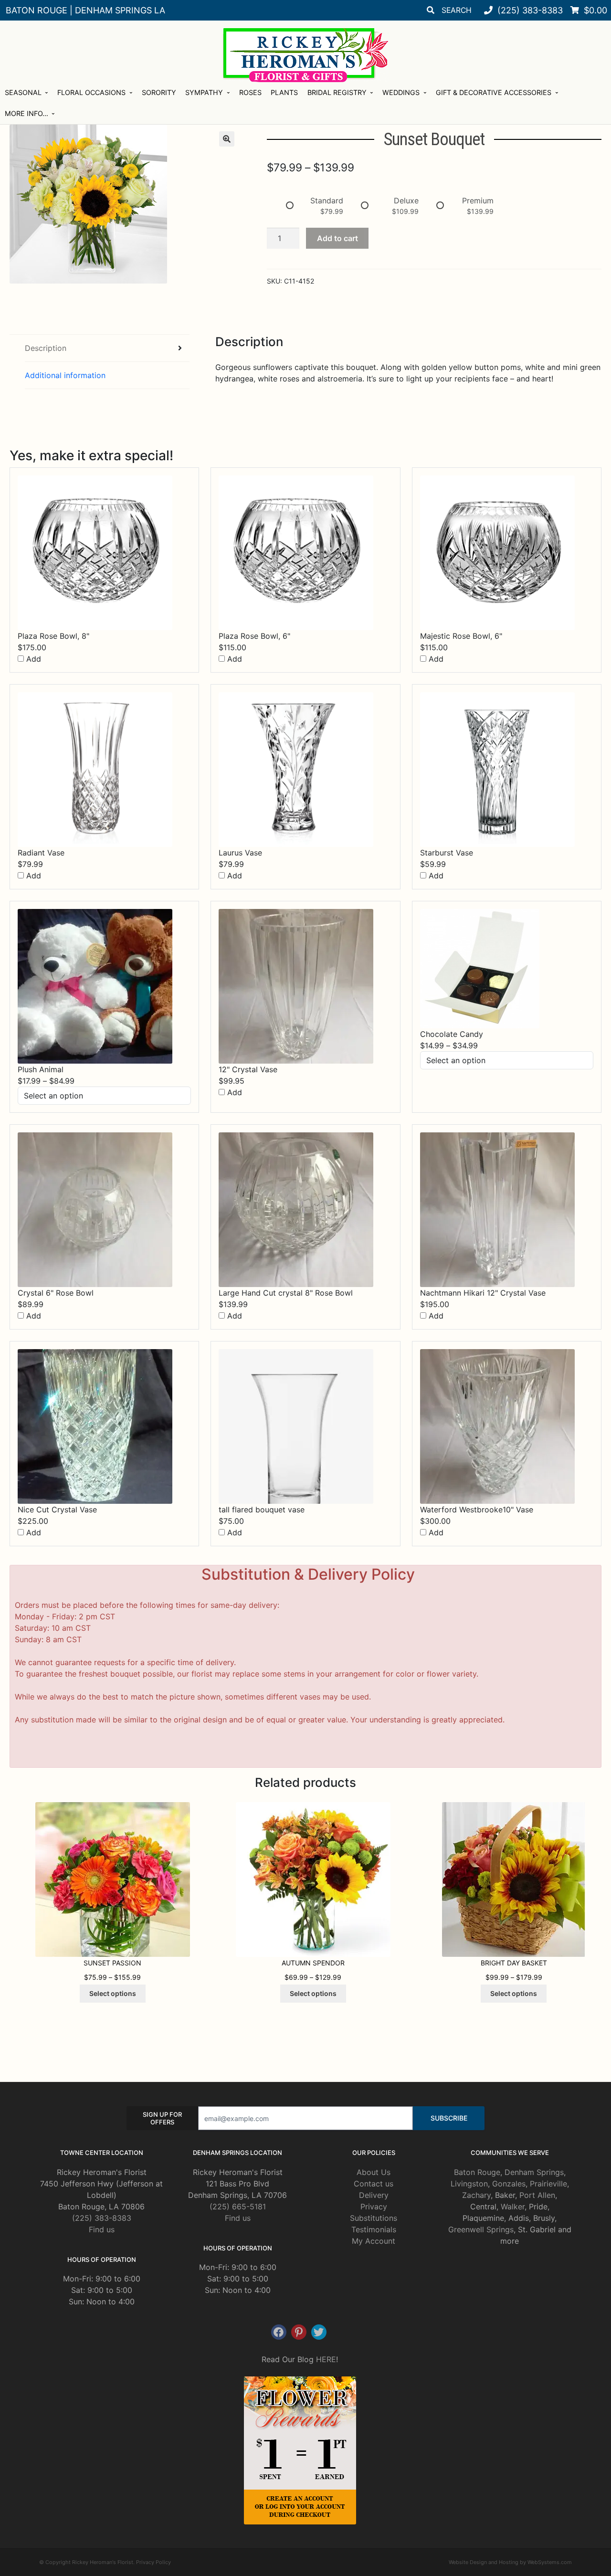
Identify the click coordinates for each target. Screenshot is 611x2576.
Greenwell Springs (481, 2229)
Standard (327, 201)
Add (32, 659)
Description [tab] (46, 348)
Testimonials (374, 2229)
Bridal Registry (337, 92)
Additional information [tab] (65, 375)
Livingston (469, 2184)
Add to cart (337, 238)
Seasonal (23, 92)
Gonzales (509, 2184)
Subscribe (449, 2118)
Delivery (374, 2195)
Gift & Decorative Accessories (494, 92)
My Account (374, 2241)
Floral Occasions (91, 92)
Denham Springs (534, 2172)
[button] (227, 139)
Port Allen (537, 2195)
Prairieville (548, 2184)
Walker (513, 2206)
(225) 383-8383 (102, 2218)
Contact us (374, 2184)
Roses (250, 92)
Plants (284, 92)
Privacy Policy (153, 2562)
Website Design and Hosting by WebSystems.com (510, 2562)
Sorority (159, 92)
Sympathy (204, 92)
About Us (374, 2172)
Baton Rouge (477, 2172)
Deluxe (406, 201)
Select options (113, 1993)
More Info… (26, 113)
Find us (102, 2229)
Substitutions (374, 2218)
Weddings (401, 92)
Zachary (476, 2195)
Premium (478, 201)
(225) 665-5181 (238, 2206)
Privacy (374, 2206)
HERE (326, 2359)
